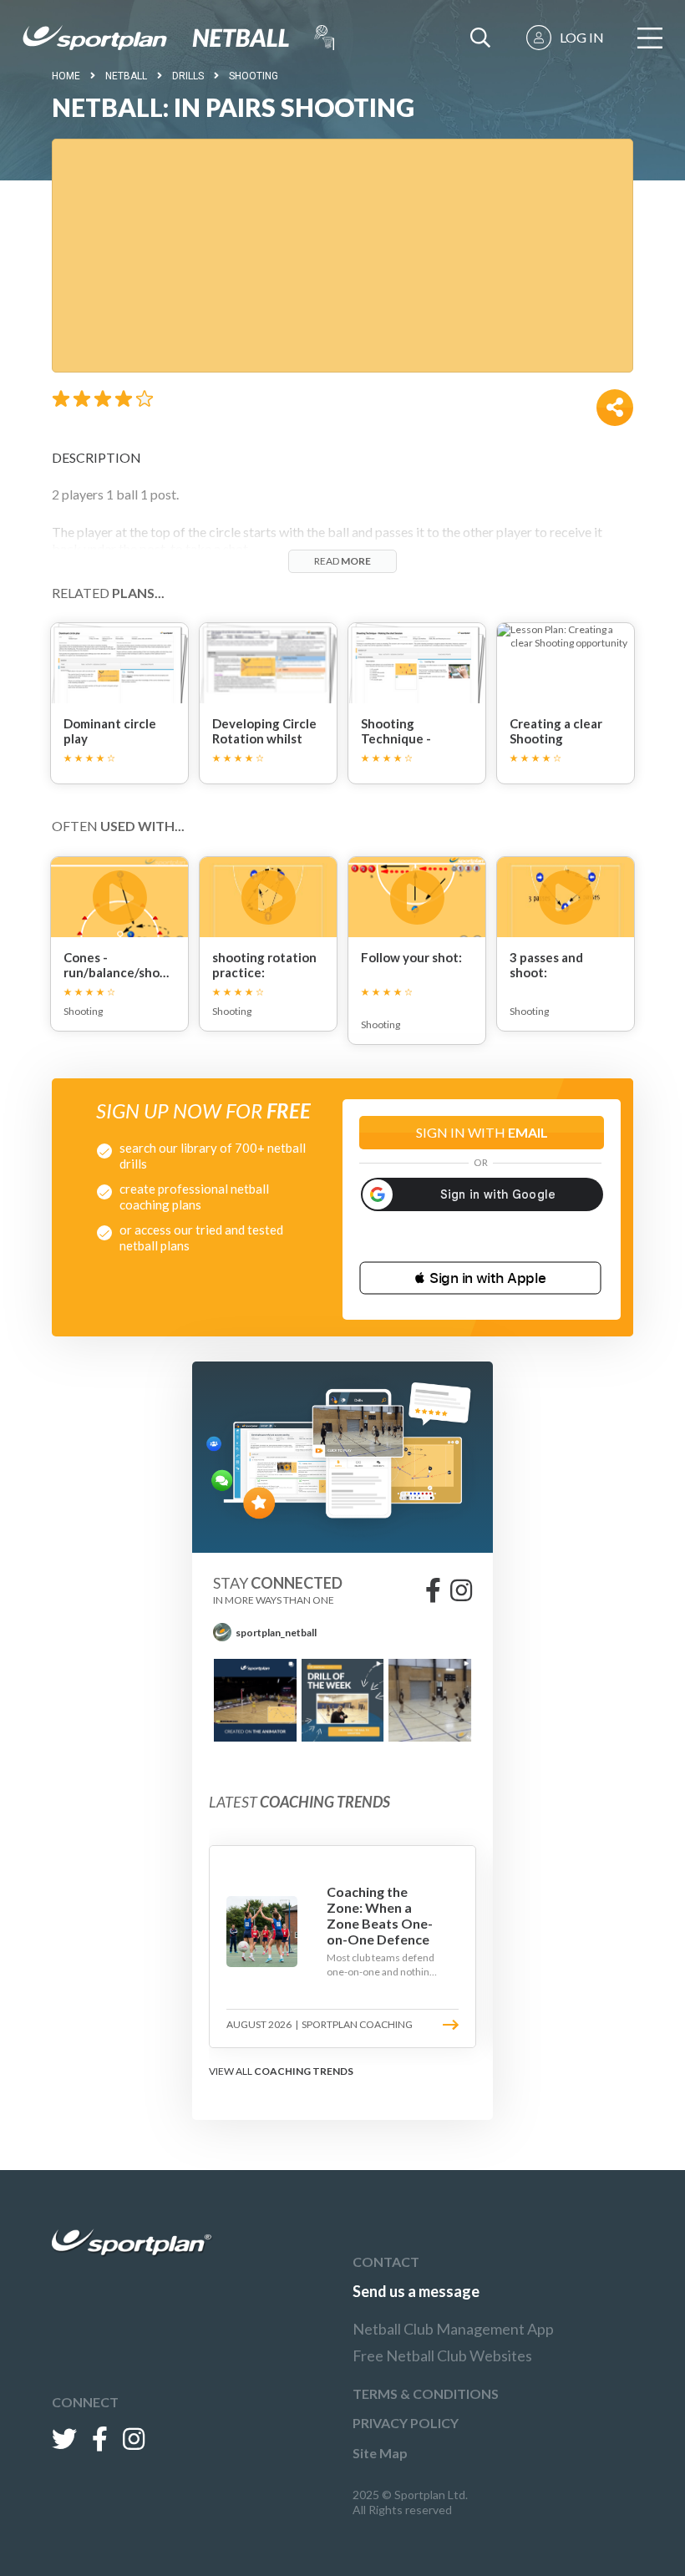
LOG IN (582, 37)
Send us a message (416, 2291)
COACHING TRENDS (304, 2071)
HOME (66, 76)
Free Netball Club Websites (442, 2355)
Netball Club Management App (453, 2329)
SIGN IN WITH (482, 1132)
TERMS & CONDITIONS (426, 2393)
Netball (126, 76)
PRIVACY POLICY (406, 2423)
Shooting (254, 76)
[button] (480, 1278)
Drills (188, 76)
